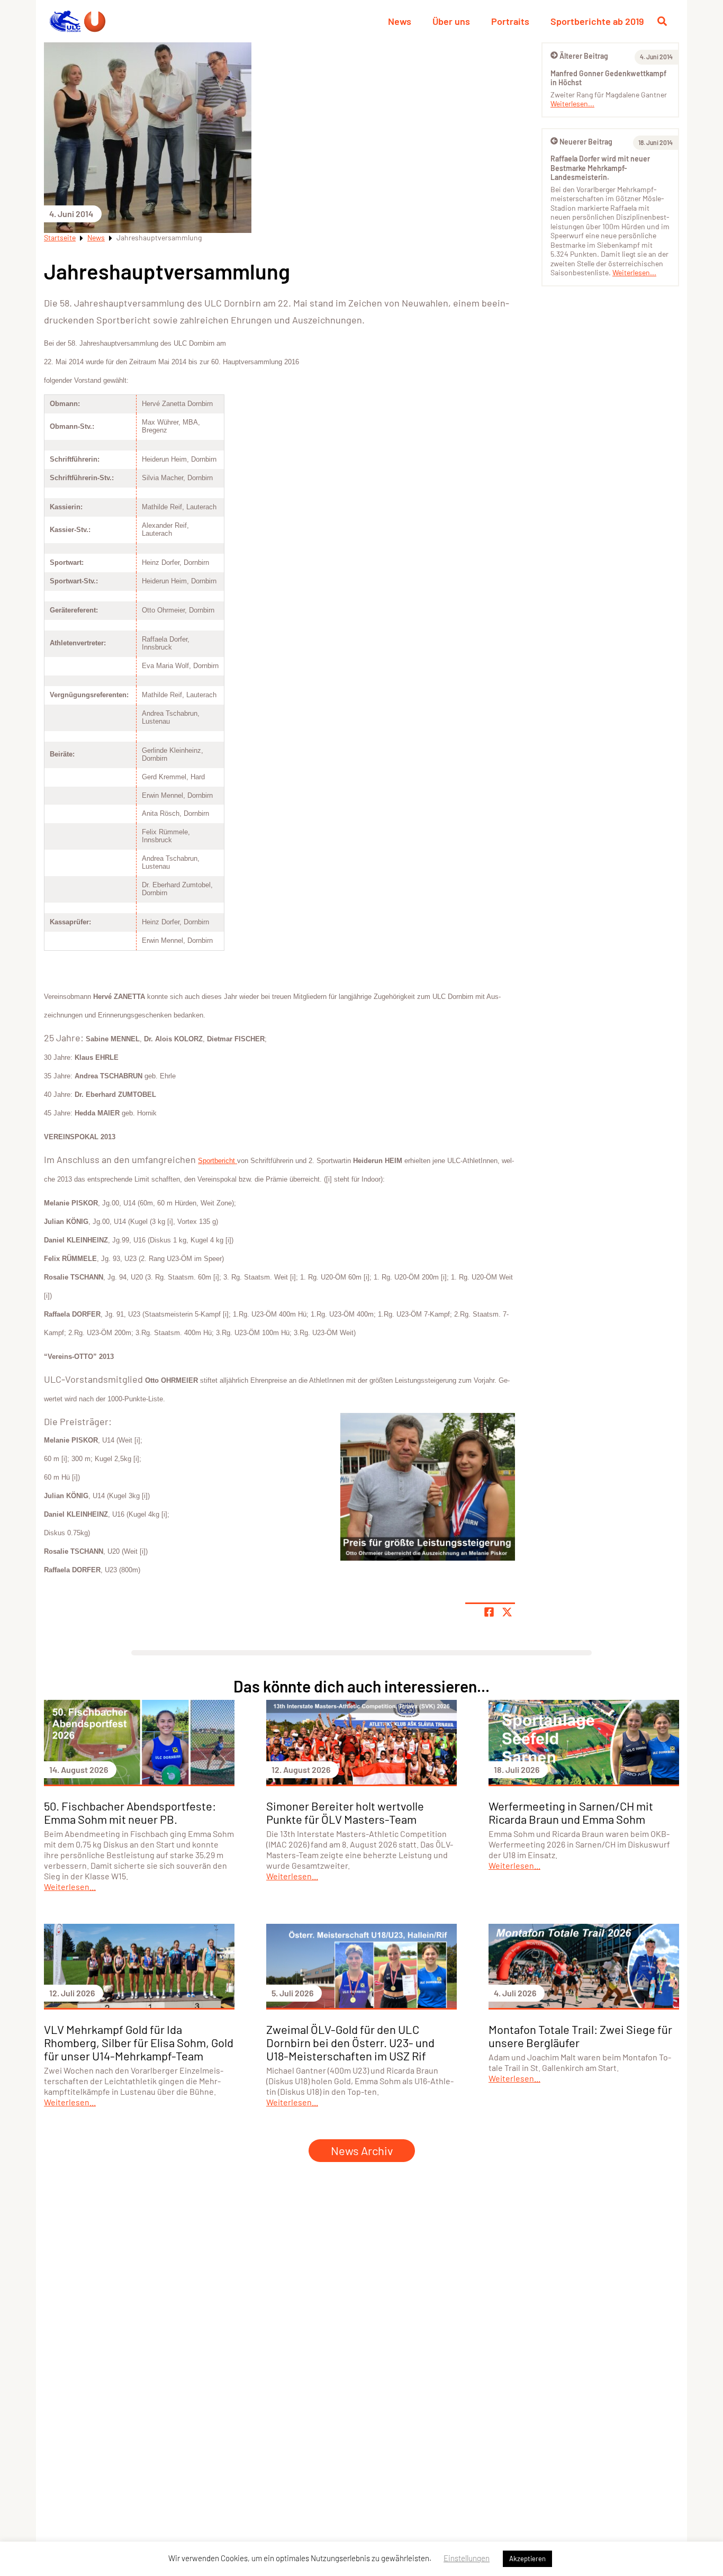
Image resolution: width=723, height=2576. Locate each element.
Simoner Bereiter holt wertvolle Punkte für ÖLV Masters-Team (345, 1812)
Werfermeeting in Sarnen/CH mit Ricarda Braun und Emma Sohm (571, 1812)
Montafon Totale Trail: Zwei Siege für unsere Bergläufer (580, 2036)
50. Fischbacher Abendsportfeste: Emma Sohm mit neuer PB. (130, 1812)
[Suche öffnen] (662, 21)
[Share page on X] (507, 1612)
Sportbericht (218, 1161)
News (400, 21)
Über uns (451, 21)
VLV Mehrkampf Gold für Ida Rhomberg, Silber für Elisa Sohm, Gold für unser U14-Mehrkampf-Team (139, 2042)
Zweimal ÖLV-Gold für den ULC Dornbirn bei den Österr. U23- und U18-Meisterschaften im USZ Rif (350, 2042)
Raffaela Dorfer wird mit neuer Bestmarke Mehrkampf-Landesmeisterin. (600, 168)
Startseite (60, 237)
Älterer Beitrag (584, 56)
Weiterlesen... (572, 103)
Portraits (510, 21)
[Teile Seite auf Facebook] (489, 1612)
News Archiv (362, 2150)
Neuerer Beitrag (586, 142)
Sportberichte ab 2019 (597, 21)
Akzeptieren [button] (527, 2559)
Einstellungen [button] (467, 2558)
